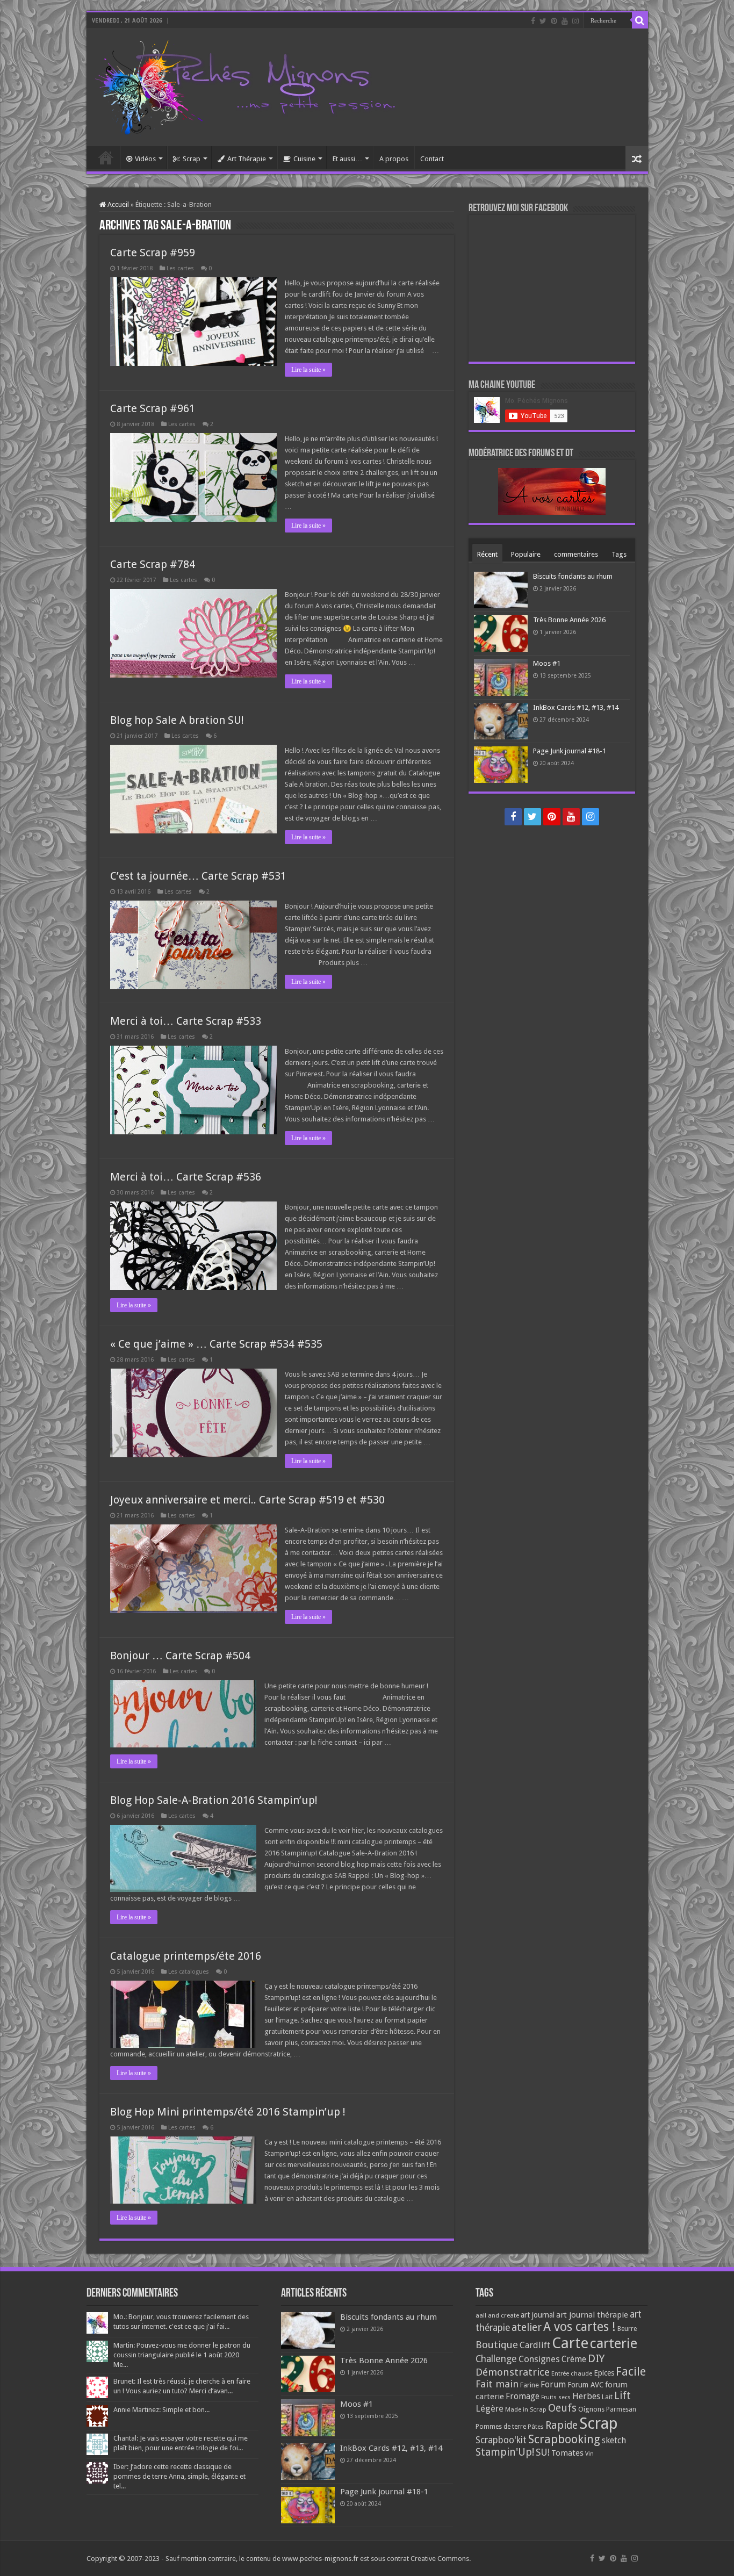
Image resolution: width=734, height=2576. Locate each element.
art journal (538, 2315)
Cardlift (535, 2345)
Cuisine (304, 159)
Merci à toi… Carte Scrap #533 (186, 1021)
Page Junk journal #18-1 (570, 751)
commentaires (576, 554)
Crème (574, 2359)
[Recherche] (640, 20)
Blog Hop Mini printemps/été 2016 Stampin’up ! (228, 2112)
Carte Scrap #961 (153, 408)
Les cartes (180, 268)
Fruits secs (556, 2397)
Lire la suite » (308, 370)
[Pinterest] (554, 21)
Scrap (192, 159)
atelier (527, 2327)
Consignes (539, 2359)
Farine (530, 2385)
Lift (623, 2396)
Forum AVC (585, 2385)
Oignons (591, 2409)
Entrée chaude (572, 2373)
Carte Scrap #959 (153, 253)
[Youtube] (565, 21)
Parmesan (621, 2409)
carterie (614, 2343)
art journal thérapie (592, 2315)
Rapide (562, 2425)
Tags (619, 554)
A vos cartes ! (580, 2327)
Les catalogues (189, 1972)
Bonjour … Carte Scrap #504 (180, 1656)
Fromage (523, 2397)
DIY (596, 2358)
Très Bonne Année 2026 (569, 620)
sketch (614, 2440)
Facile (631, 2372)
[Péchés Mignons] (245, 85)
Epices (604, 2373)
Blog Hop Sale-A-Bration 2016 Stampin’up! (214, 1800)
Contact (432, 159)
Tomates (567, 2453)
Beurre (627, 2329)
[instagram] (575, 21)
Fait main (497, 2384)
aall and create (497, 2315)
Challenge (496, 2359)
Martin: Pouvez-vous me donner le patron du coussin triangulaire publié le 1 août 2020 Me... (182, 2355)
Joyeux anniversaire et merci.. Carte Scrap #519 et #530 (247, 1500)
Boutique (497, 2345)
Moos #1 (547, 663)
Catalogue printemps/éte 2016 (186, 1956)
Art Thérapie (247, 159)
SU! (543, 2452)
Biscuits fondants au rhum (573, 576)
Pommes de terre (501, 2427)
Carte (570, 2343)
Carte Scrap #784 (153, 564)
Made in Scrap (526, 2409)
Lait (607, 2397)
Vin (589, 2454)
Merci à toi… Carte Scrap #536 (186, 1177)
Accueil (106, 157)
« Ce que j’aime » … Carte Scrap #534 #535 (216, 1344)
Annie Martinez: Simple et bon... (161, 2410)
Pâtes (536, 2427)
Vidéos (145, 159)
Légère (490, 2408)
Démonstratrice (513, 2372)
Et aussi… (347, 159)
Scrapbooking (564, 2439)
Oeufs (562, 2408)
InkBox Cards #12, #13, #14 (576, 707)
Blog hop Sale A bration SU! (177, 720)
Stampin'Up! (505, 2452)
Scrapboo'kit (501, 2440)
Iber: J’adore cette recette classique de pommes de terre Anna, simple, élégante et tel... (179, 2476)
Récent (487, 554)
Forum (553, 2384)
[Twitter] (543, 21)
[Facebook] (533, 21)
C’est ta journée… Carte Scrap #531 (198, 876)
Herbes (586, 2396)
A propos (394, 159)
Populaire (526, 554)
